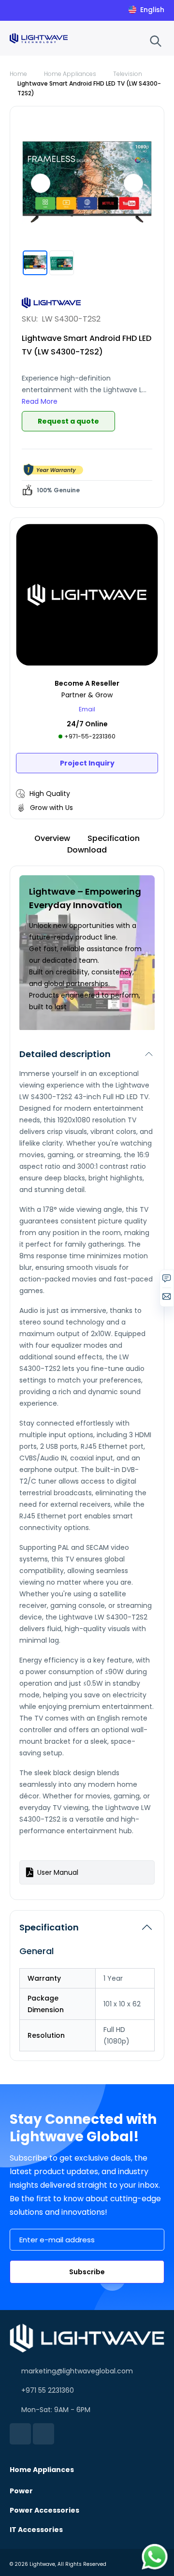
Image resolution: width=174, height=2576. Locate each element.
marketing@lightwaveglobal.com (77, 2371)
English (152, 10)
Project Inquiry (87, 763)
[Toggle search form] (156, 41)
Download (87, 850)
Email (87, 709)
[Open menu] (136, 40)
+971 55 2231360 (48, 2390)
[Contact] (167, 1299)
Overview (52, 838)
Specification (114, 838)
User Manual (58, 1872)
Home (18, 74)
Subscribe (87, 2272)
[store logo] (39, 38)
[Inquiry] (167, 1281)
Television (128, 74)
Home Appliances (70, 74)
